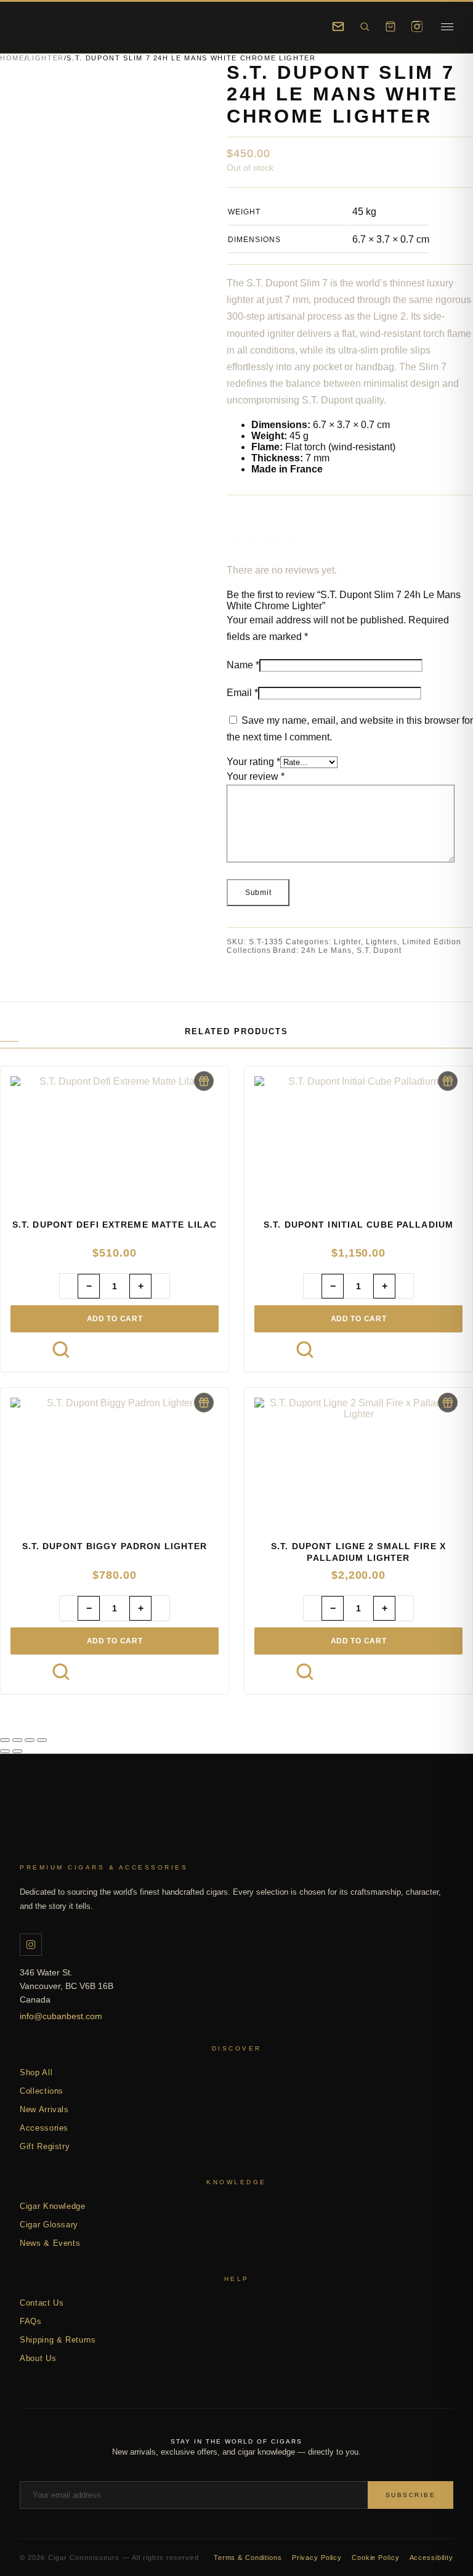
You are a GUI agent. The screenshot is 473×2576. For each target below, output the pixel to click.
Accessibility (431, 2558)
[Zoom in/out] (5, 1740)
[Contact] (338, 26)
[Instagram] (417, 26)
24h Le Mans (326, 950)
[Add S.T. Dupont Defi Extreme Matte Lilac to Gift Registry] (204, 1081)
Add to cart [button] (115, 1319)
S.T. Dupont (379, 950)
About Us (38, 2358)
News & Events (50, 2243)
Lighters (382, 942)
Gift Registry (45, 2146)
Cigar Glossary (49, 2225)
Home (12, 58)
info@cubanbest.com (61, 2016)
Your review (256, 776)
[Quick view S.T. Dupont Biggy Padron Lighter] (61, 1672)
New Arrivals (44, 2109)
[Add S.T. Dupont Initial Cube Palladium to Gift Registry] (448, 1081)
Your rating (253, 762)
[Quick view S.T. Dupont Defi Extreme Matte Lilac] (61, 1350)
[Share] (30, 1740)
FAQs (31, 2321)
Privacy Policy (317, 2558)
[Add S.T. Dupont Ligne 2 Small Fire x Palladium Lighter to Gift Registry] (448, 1403)
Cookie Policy (375, 2558)
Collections (42, 2091)
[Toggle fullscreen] (17, 1740)
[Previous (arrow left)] (5, 1751)
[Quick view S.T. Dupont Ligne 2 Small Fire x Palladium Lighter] (305, 1672)
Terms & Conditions (248, 2558)
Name (243, 665)
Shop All (36, 2072)
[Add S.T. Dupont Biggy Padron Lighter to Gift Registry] (204, 1403)
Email (242, 693)
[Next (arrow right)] (17, 1751)
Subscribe (411, 2495)
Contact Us (42, 2303)
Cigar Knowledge (53, 2206)
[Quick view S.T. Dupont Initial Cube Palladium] (305, 1350)
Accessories (44, 2128)
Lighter (46, 58)
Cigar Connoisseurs (54, 1831)
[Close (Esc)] (42, 1740)
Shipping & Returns (58, 2340)
